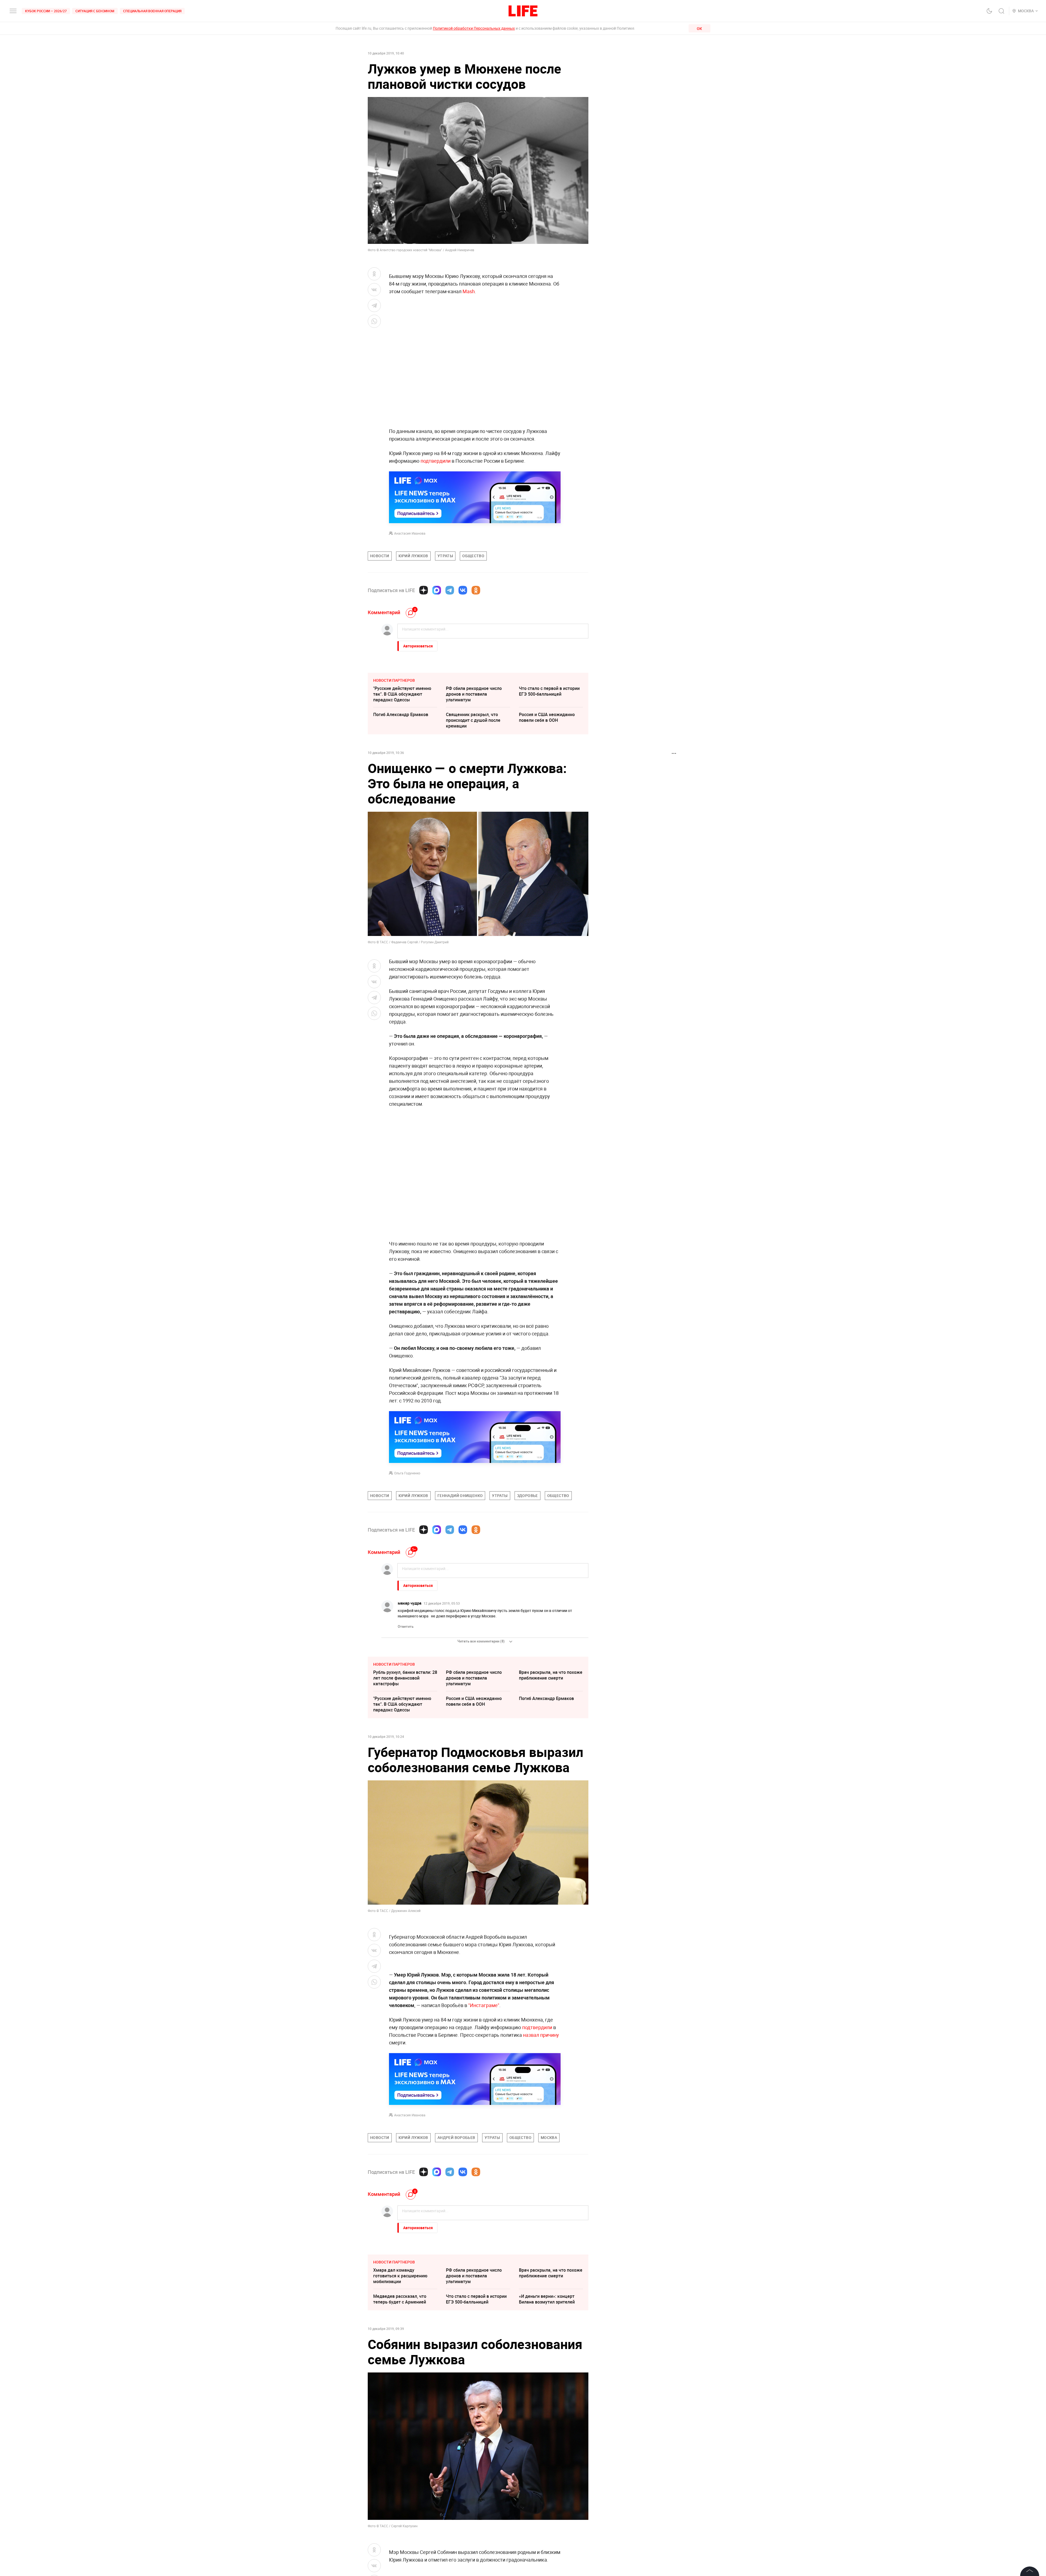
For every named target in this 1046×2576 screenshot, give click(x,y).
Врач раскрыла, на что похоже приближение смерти (551, 1675)
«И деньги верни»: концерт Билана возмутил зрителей (547, 2416)
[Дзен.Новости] (424, 590)
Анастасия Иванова (410, 533)
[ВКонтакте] (463, 590)
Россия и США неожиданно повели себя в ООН (547, 717)
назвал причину (541, 2152)
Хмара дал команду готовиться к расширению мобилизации (400, 2393)
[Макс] (437, 590)
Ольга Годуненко (407, 1473)
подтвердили (436, 461)
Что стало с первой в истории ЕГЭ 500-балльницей (549, 691)
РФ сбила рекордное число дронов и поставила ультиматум (474, 694)
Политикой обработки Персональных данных (474, 28)
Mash (469, 291)
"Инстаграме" (484, 2122)
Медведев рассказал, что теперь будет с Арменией (400, 2416)
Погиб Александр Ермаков (401, 714)
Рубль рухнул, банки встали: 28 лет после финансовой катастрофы (405, 1678)
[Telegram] (450, 590)
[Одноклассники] (476, 590)
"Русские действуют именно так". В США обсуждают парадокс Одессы (402, 694)
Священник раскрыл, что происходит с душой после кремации (473, 720)
